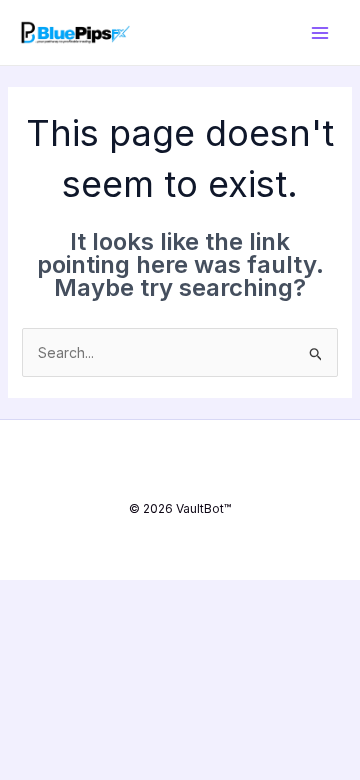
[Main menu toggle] (319, 32)
